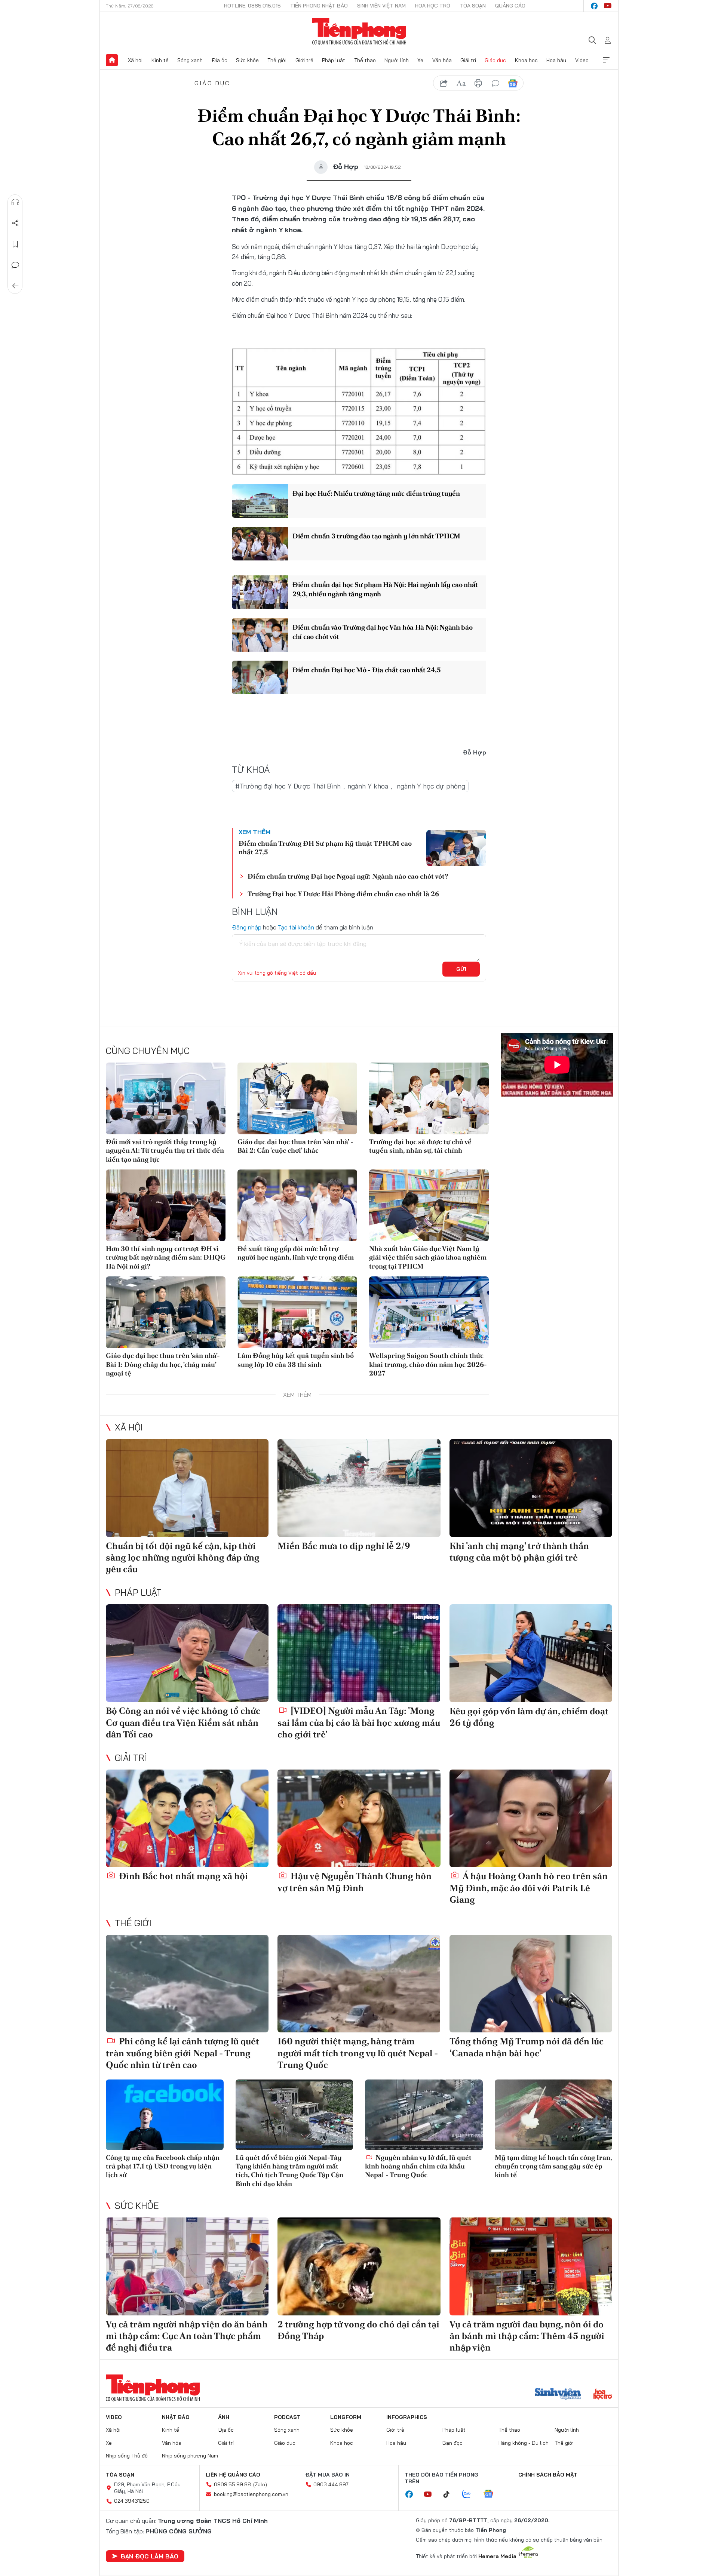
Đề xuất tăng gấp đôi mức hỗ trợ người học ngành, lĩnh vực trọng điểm (296, 1253)
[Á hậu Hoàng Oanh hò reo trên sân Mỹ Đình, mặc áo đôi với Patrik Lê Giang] (531, 1818)
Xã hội (135, 60)
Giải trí (468, 60)
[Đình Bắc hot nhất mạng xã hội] (187, 1818)
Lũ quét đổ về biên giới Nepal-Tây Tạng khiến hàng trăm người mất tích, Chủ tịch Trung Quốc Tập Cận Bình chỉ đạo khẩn (289, 2171)
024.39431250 (132, 2501)
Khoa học (526, 60)
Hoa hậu (556, 60)
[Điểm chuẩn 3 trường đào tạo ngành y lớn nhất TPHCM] (260, 544)
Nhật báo (176, 2417)
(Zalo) (260, 2484)
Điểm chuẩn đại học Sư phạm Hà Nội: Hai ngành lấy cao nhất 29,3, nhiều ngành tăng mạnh (385, 589)
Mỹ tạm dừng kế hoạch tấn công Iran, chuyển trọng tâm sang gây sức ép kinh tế (553, 2166)
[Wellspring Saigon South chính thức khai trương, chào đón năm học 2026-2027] (429, 1312)
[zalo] (470, 2494)
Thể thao (365, 60)
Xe (420, 60)
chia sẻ (444, 83)
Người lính (397, 60)
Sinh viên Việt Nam (381, 6)
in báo (478, 83)
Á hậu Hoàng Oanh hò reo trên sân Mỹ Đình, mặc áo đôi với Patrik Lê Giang (529, 1888)
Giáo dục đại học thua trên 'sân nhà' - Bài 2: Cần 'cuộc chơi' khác (295, 1146)
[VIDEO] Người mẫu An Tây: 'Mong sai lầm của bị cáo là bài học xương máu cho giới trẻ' (359, 1722)
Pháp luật (334, 60)
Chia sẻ (15, 223)
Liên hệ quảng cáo (233, 2475)
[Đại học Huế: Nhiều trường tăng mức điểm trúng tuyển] (260, 501)
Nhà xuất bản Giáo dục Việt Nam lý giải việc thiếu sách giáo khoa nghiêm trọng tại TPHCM (428, 1257)
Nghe (15, 202)
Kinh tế (160, 60)
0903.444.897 (331, 2484)
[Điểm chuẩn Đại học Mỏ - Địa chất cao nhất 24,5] (260, 677)
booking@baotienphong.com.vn (251, 2494)
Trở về (15, 286)
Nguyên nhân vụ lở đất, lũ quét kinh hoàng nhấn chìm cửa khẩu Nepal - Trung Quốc (418, 2166)
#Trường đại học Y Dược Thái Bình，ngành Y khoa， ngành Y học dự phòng (350, 786)
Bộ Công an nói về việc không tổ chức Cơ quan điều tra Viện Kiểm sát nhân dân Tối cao (183, 1722)
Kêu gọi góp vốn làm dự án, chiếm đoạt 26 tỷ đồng (529, 1717)
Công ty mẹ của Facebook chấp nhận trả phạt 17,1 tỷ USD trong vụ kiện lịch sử (163, 2166)
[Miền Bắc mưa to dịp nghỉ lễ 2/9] (359, 1488)
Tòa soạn (473, 6)
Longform (346, 2417)
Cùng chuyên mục (148, 1051)
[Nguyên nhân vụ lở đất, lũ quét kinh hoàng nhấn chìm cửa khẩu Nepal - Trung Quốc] (424, 2115)
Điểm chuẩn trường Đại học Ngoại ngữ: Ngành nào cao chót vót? (348, 876)
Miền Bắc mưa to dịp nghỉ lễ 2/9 (344, 1546)
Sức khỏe (247, 60)
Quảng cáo (510, 6)
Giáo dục (495, 60)
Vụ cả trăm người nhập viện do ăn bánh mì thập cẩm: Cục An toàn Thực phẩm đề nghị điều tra (187, 2336)
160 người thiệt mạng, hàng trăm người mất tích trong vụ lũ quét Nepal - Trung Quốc (358, 2053)
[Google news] (492, 2494)
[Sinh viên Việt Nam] (558, 2395)
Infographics (407, 2417)
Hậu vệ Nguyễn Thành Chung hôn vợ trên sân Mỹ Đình (355, 1882)
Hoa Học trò (433, 6)
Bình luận (15, 265)
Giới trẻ (304, 60)
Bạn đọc (452, 2443)
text (461, 83)
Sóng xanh (190, 60)
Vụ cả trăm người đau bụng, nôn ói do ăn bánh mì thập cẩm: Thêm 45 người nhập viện (527, 2336)
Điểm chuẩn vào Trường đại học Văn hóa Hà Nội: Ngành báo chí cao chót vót (383, 632)
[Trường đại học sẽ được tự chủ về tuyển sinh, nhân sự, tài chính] (429, 1098)
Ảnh (224, 2417)
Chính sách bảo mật (548, 2475)
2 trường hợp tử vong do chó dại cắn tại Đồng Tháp (358, 2330)
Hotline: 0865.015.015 (252, 6)
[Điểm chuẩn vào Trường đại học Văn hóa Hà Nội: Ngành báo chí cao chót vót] (260, 635)
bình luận (495, 83)
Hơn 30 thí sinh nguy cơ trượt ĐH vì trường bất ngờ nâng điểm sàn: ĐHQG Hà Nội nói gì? (166, 1257)
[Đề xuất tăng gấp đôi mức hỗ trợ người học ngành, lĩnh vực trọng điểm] (297, 1205)
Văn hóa (442, 60)
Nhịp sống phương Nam (190, 2456)
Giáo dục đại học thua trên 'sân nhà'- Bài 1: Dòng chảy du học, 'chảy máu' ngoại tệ (163, 1364)
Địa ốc (220, 60)
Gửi (461, 969)
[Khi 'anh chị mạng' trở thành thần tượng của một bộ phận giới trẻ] (531, 1488)
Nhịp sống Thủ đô (127, 2456)
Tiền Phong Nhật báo (319, 6)
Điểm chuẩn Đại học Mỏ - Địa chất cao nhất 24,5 (366, 670)
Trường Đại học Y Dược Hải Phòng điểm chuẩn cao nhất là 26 (343, 894)
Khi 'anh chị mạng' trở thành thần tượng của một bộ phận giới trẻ (519, 1552)
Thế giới (277, 60)
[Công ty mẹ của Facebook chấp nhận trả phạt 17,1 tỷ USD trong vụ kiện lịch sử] (165, 2115)
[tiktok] (450, 2494)
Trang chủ (112, 60)
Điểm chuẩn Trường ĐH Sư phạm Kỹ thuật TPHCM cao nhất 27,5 (325, 848)
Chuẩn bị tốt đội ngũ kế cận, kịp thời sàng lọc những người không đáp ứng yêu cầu (183, 1557)
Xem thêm (606, 60)
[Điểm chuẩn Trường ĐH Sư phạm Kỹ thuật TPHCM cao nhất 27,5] (456, 848)
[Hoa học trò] (603, 2395)
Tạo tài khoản (296, 927)
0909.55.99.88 (232, 2484)
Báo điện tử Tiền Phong (359, 31)
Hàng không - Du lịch (524, 2443)
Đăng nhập (247, 927)
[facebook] (594, 6)
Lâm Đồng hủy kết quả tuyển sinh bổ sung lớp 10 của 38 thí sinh (296, 1360)
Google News (513, 83)
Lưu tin (15, 244)
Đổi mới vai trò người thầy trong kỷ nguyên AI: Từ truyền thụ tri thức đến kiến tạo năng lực (165, 1150)
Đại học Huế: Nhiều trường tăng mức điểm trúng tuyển (376, 493)
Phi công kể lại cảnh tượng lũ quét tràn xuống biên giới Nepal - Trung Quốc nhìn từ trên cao (182, 2053)
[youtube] (608, 6)
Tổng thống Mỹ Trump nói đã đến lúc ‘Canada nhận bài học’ (527, 2047)
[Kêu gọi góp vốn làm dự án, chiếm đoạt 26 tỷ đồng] (531, 1653)
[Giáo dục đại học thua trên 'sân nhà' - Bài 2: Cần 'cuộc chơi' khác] (297, 1098)
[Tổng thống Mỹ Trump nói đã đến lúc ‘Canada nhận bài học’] (531, 1984)
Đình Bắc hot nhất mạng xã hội (182, 1876)
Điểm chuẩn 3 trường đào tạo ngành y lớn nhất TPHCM (376, 536)
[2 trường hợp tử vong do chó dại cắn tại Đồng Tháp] (359, 2266)
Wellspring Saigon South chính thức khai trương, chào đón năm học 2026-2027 (428, 1364)
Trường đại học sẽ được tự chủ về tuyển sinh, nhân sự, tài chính (420, 1146)
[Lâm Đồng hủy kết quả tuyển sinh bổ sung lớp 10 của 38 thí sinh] (297, 1312)
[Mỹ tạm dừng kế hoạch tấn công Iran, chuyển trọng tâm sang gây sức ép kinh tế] (554, 2115)
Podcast (287, 2417)
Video (582, 60)
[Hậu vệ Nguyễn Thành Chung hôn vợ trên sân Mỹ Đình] (359, 1818)
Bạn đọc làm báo (150, 2556)
